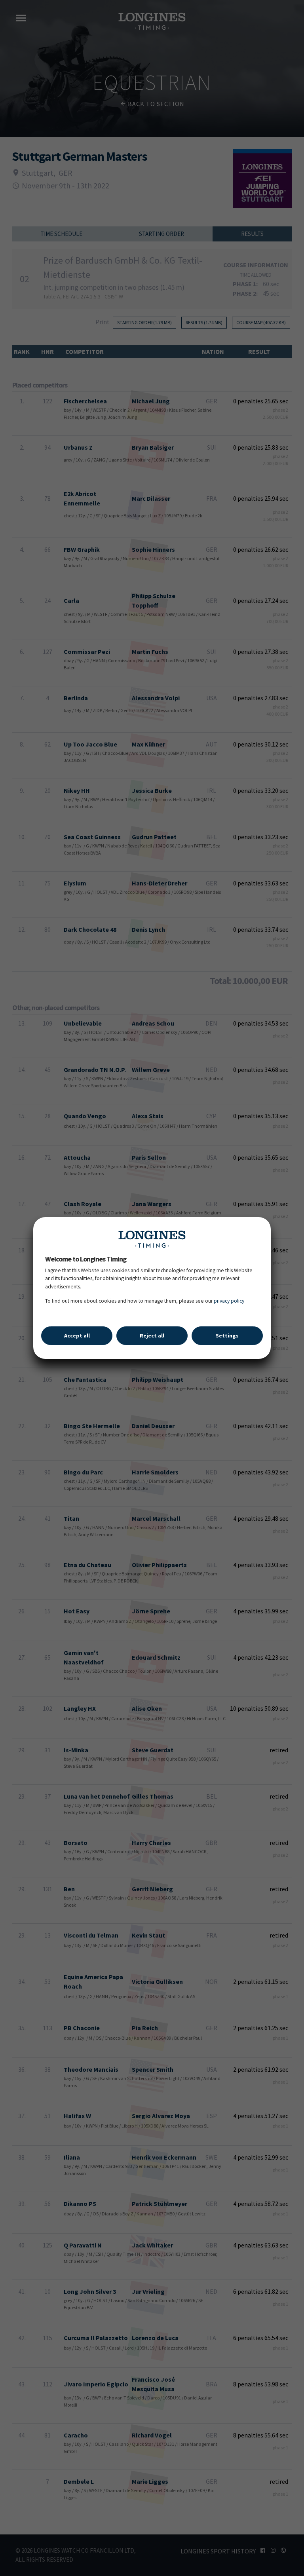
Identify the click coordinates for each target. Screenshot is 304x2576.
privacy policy (229, 1301)
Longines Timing (152, 1239)
